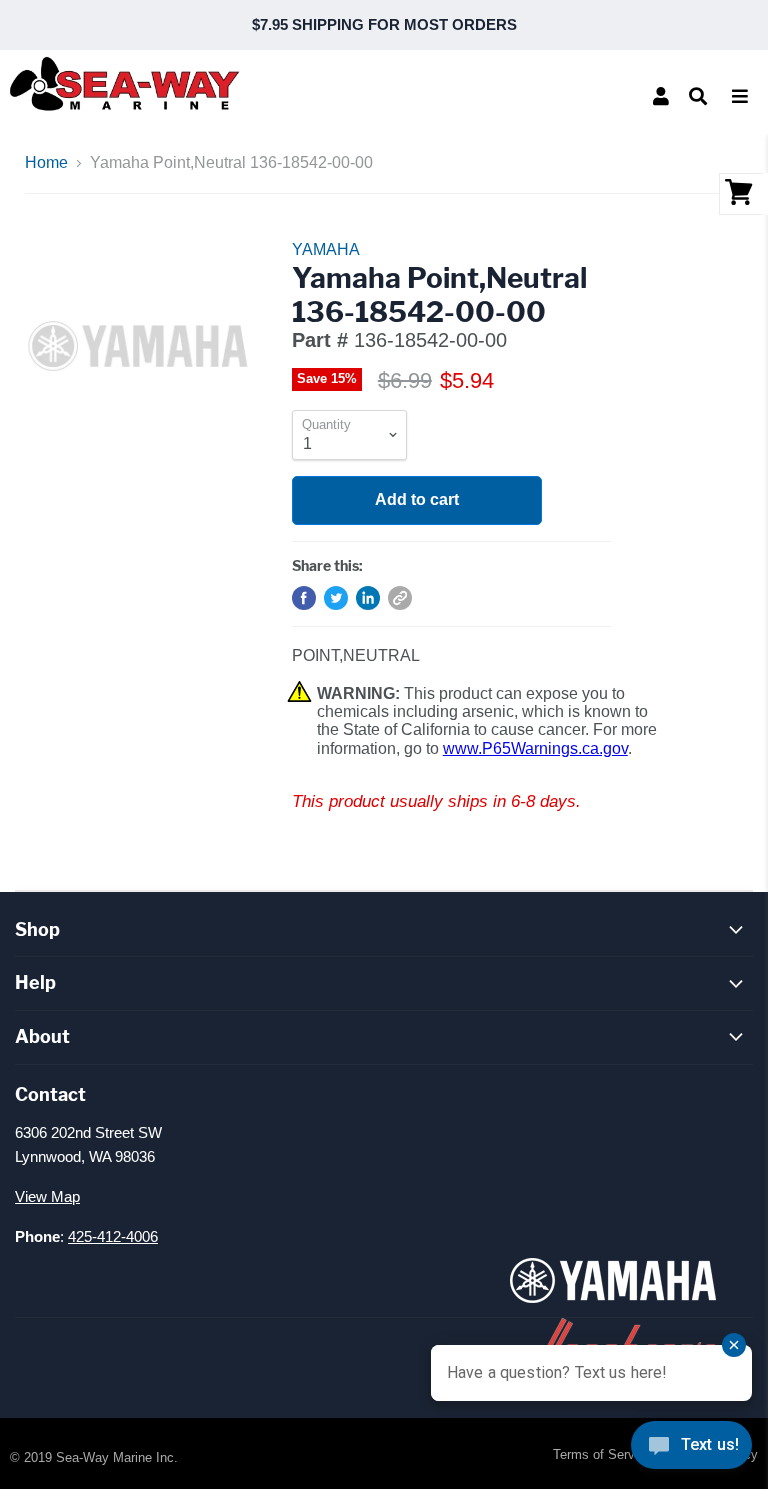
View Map (47, 1196)
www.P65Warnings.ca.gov (535, 748)
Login (661, 96)
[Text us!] (691, 1449)
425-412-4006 (113, 1236)
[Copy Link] (400, 598)
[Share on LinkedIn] (368, 598)
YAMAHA (326, 249)
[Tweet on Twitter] (336, 598)
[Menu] (740, 96)
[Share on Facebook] (304, 598)
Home (46, 162)
